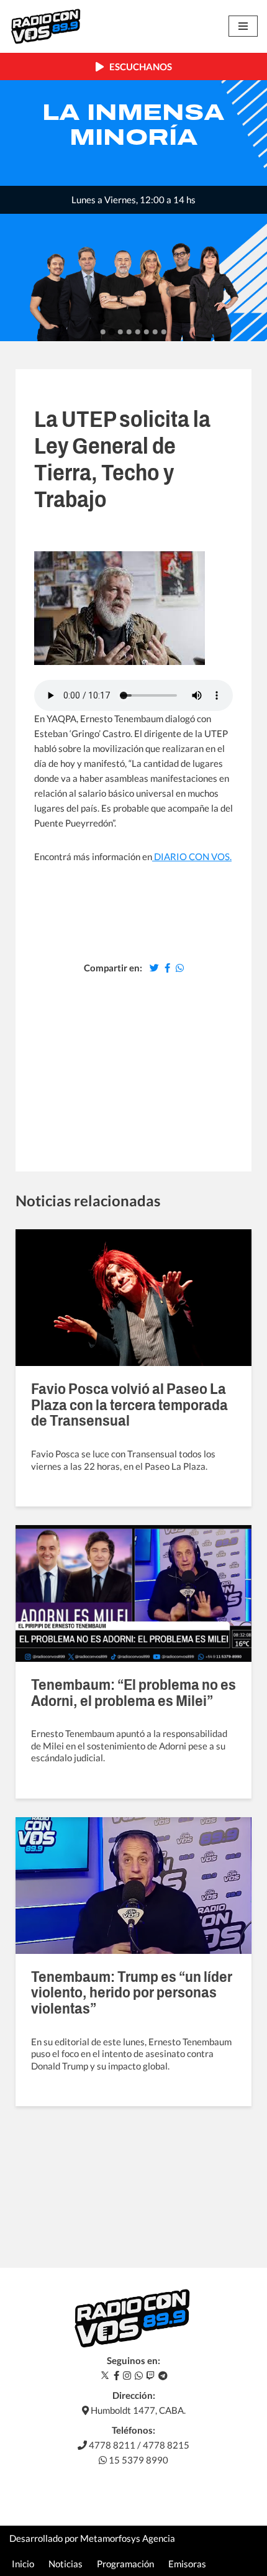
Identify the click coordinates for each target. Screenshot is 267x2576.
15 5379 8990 (138, 2460)
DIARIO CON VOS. (192, 856)
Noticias (66, 2564)
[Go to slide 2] (111, 332)
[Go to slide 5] (138, 332)
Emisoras (187, 2564)
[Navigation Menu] (243, 26)
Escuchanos (138, 66)
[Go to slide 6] (147, 332)
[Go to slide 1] (103, 332)
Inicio (23, 2564)
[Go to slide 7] (155, 332)
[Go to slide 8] (164, 332)
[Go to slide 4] (129, 332)
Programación (125, 2564)
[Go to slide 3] (120, 332)
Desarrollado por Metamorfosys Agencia (92, 2538)
